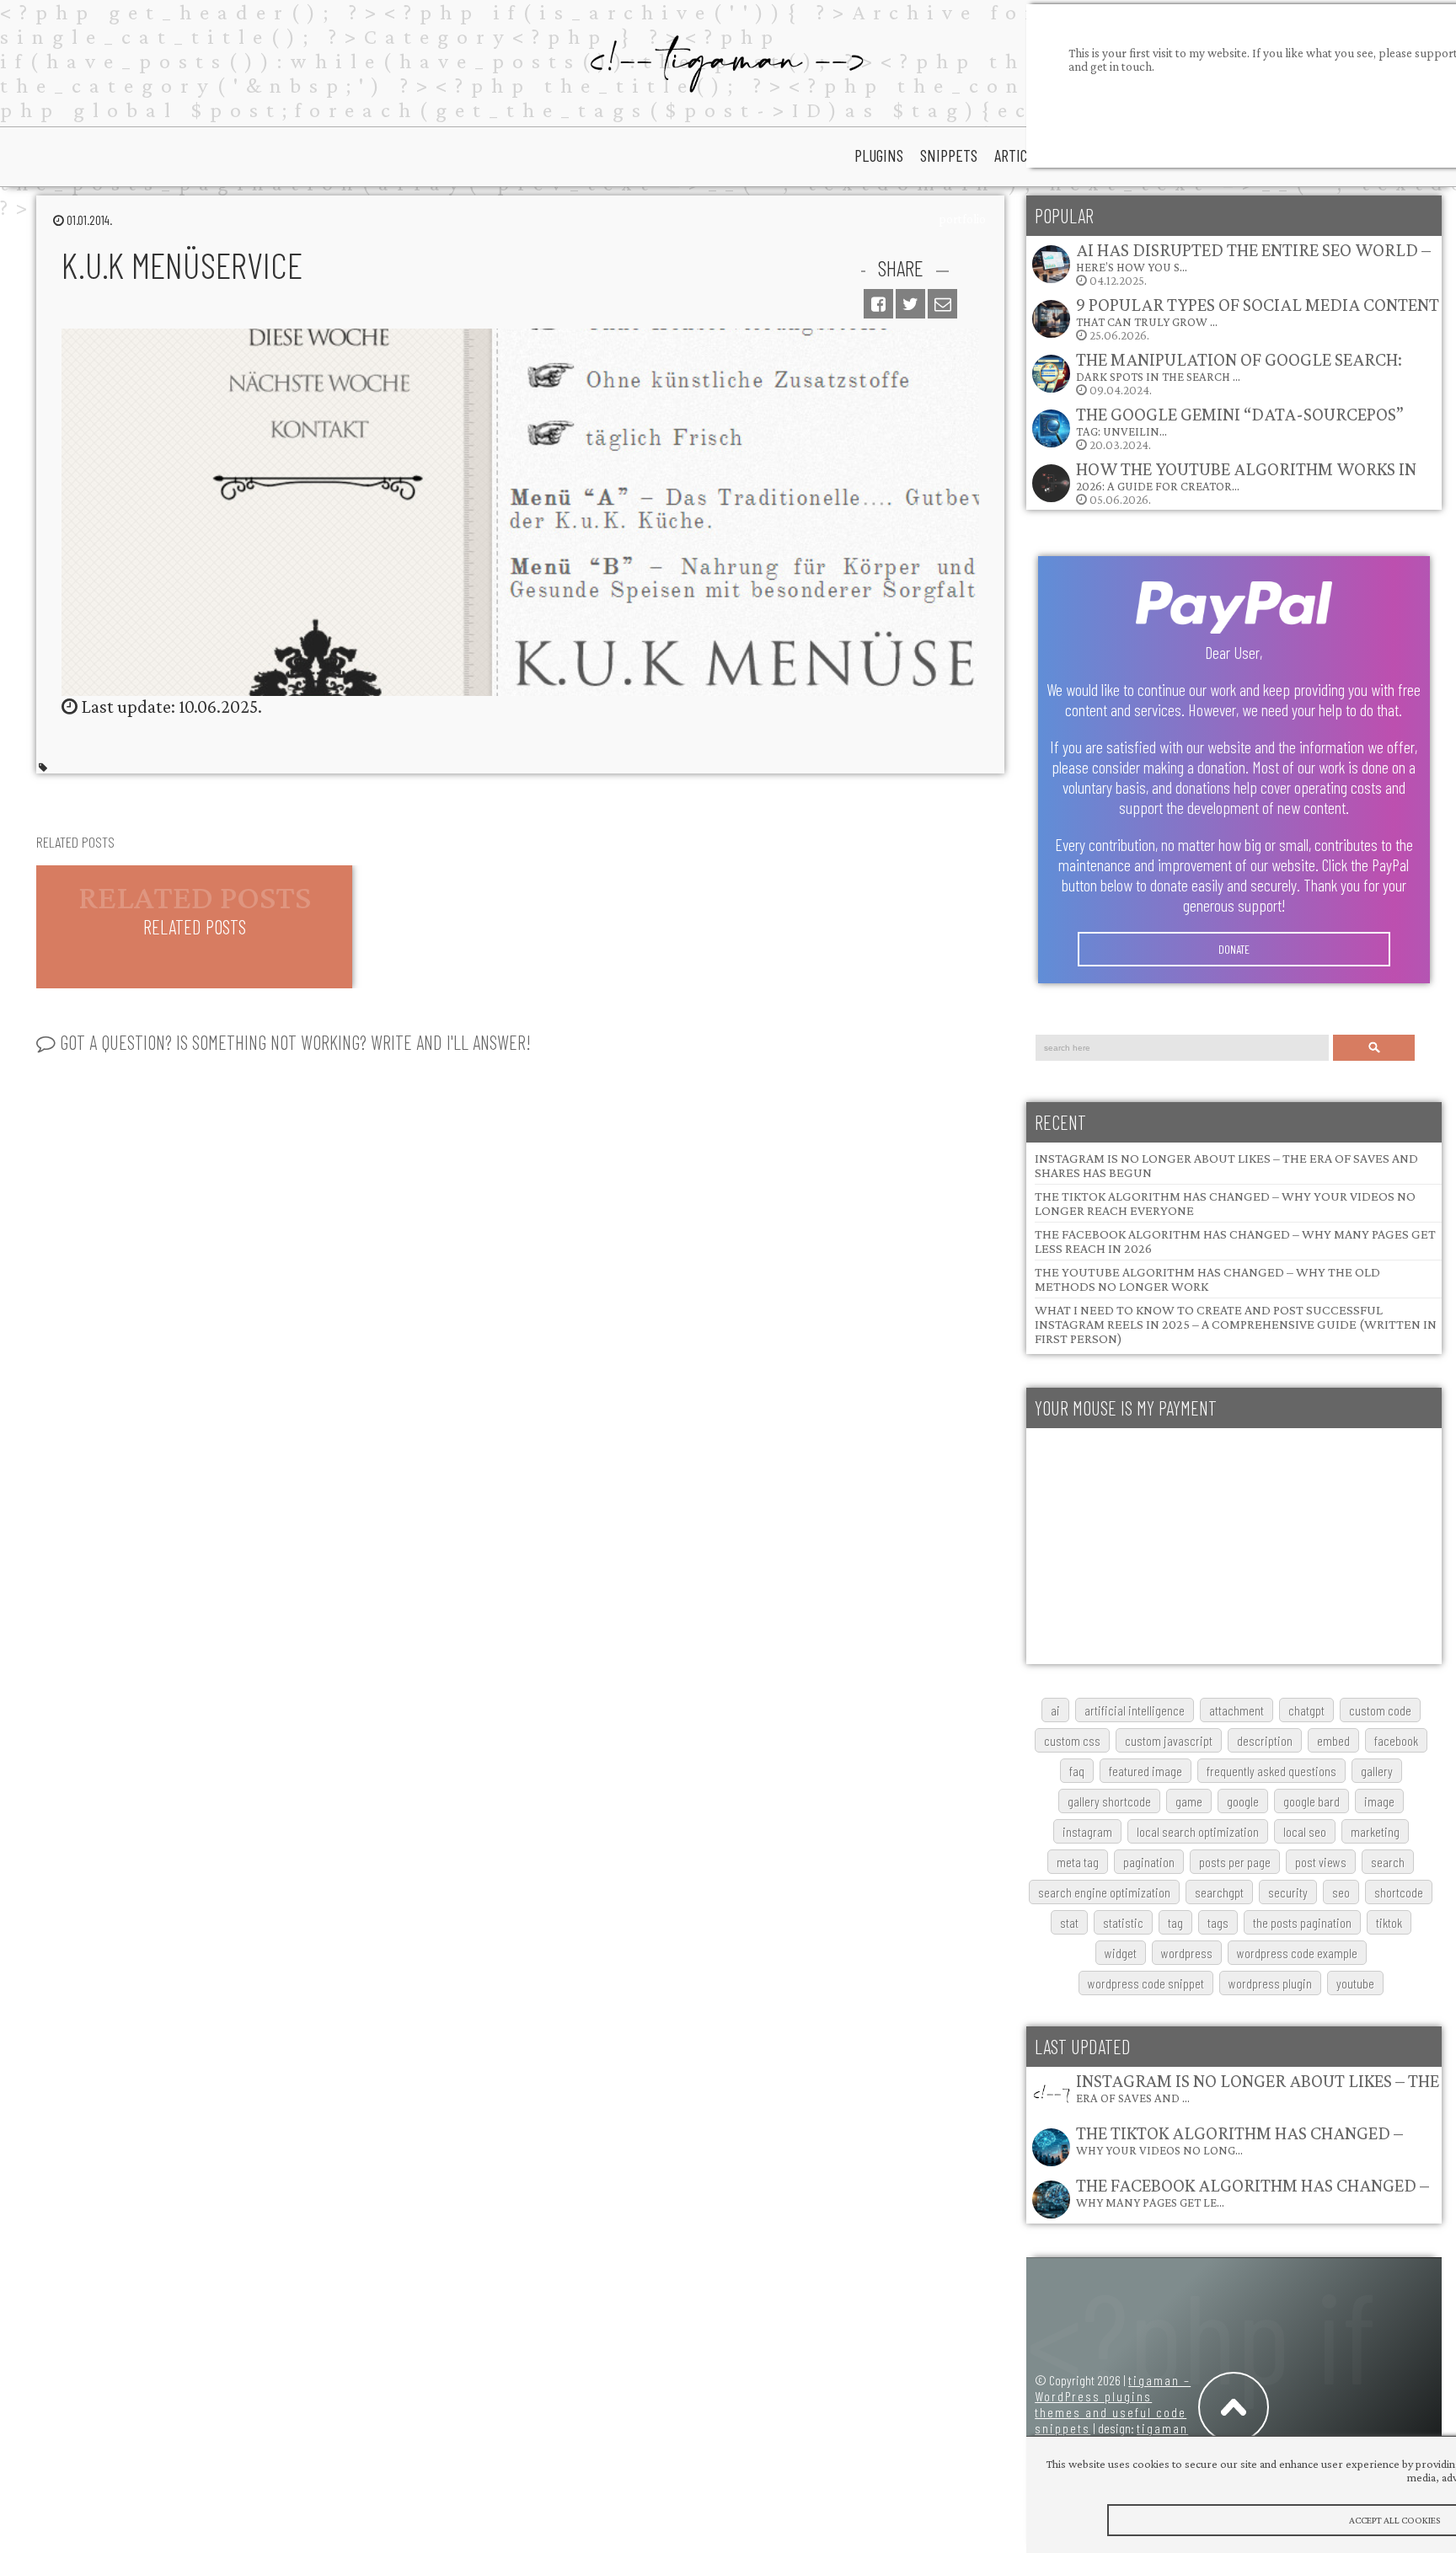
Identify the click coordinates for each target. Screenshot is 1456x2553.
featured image (1146, 1771)
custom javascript (1169, 1740)
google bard (1311, 1801)
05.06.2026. (1246, 482)
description (1265, 1740)
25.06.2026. (1258, 318)
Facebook (1396, 1740)
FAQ (1077, 1771)
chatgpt (1306, 1710)
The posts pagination (1302, 1922)
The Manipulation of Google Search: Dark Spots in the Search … (1239, 366)
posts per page (1235, 1862)
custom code (1380, 1710)
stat (1069, 1922)
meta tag (1078, 1862)
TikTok (1389, 1922)
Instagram (1087, 1831)
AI (1055, 1710)
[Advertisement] (1234, 1546)
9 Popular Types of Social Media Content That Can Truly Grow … (1258, 311)
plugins (879, 155)
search (1388, 1862)
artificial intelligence (1135, 1710)
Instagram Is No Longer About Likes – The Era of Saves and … (1258, 2087)
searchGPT (1219, 1892)
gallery (1377, 1771)
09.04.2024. (1239, 373)
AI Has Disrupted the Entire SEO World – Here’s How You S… (1253, 257)
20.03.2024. (1240, 428)
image (1379, 1801)
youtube (1355, 1983)
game (1189, 1801)
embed (1333, 1740)
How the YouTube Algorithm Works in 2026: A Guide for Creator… (1246, 476)
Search (1374, 1048)
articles (1021, 155)
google (1243, 1801)
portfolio (962, 219)
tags (1218, 1922)
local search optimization (1198, 1831)
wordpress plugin (1270, 1983)
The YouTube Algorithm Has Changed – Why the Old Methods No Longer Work (1207, 1279)
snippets (949, 155)
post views (1321, 1862)
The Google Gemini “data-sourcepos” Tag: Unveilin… (1240, 421)
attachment (1237, 1710)
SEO (1341, 1892)
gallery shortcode (1109, 1801)
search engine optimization (1104, 1892)
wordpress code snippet (1146, 1983)
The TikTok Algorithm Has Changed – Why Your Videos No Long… (1239, 2140)
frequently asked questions (1271, 1771)
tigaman (1162, 2428)
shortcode (1399, 1892)
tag (1175, 1922)
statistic (1123, 1922)
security (1288, 1892)
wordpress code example (1297, 1953)
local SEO (1305, 1831)
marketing (1375, 1831)
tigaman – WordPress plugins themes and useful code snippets (1113, 2404)
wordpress (1187, 1953)
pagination (1149, 1862)
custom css (1072, 1740)
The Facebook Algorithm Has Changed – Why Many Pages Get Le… (1253, 2192)
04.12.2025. (1253, 263)
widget (1121, 1953)
